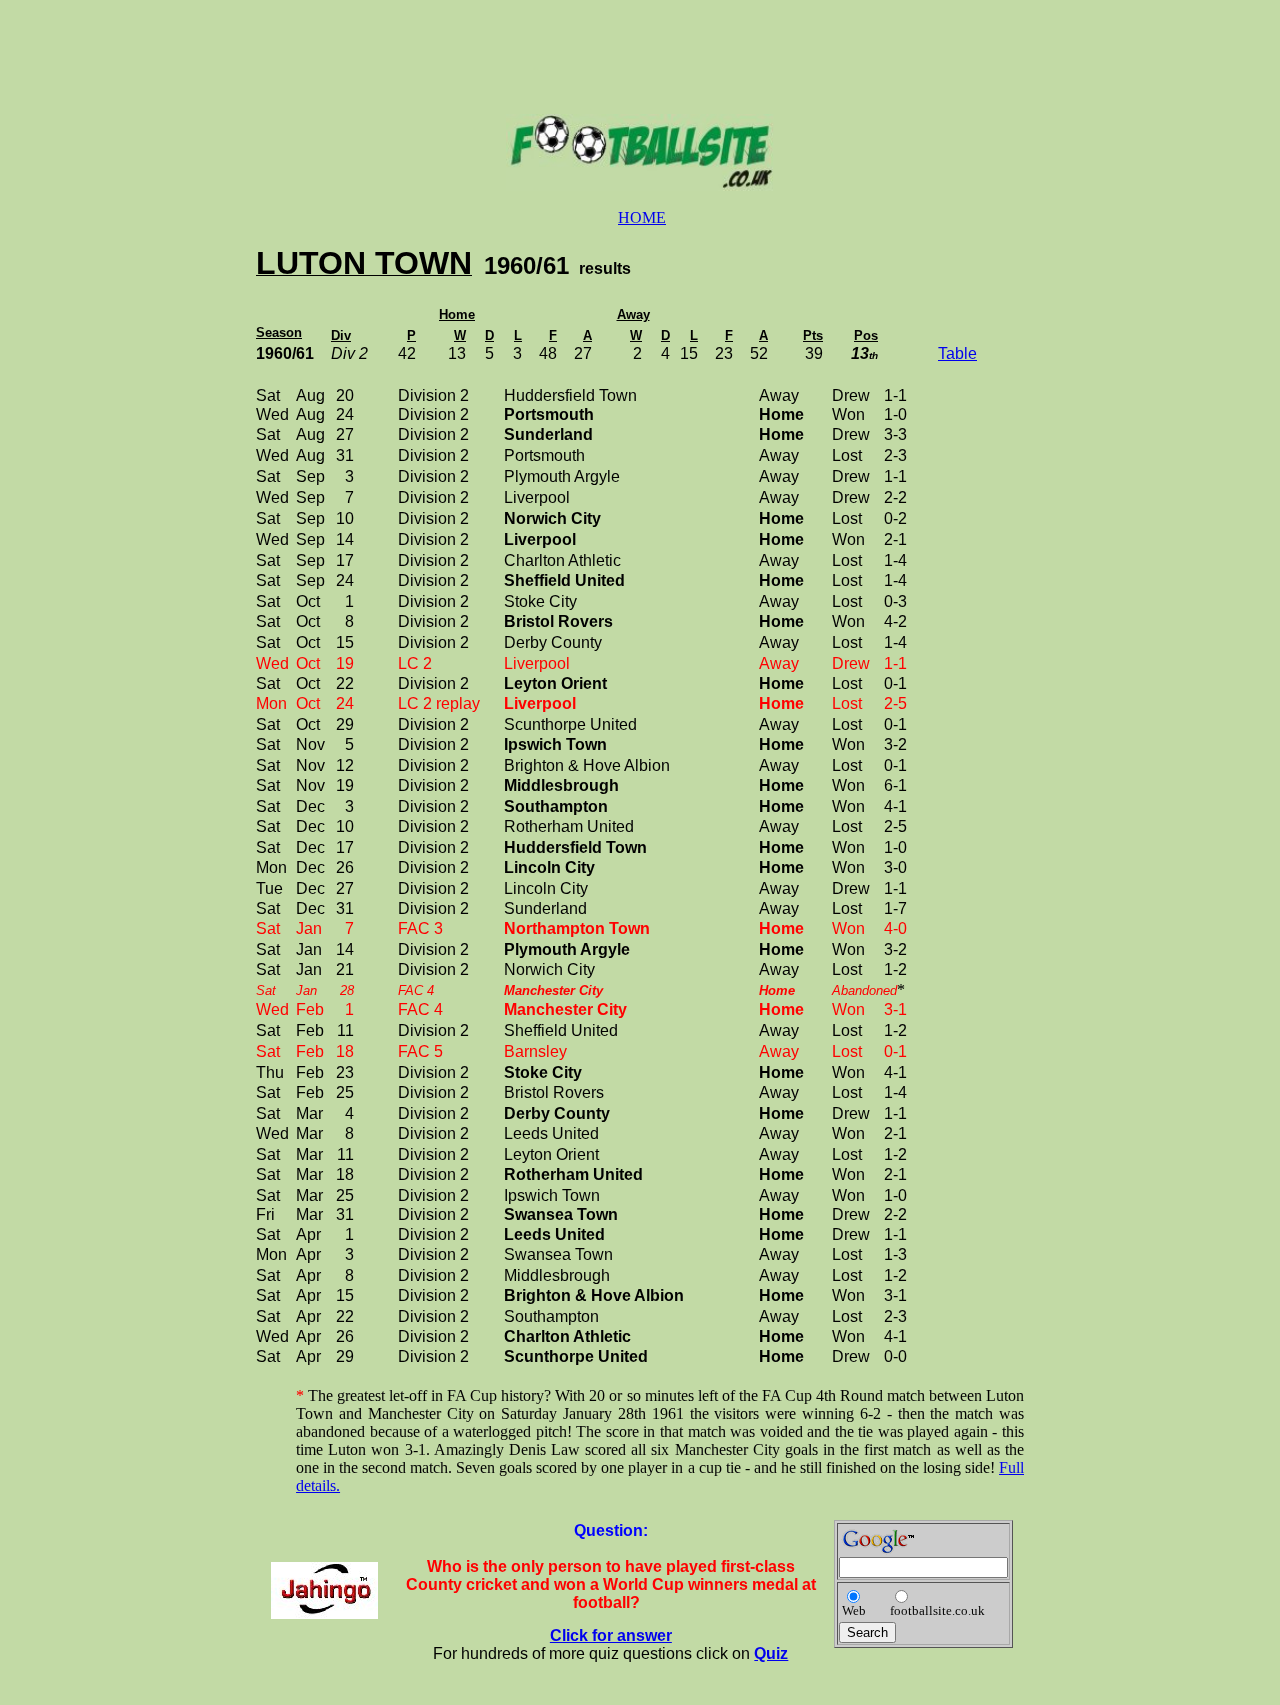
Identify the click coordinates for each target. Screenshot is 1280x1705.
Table (957, 353)
